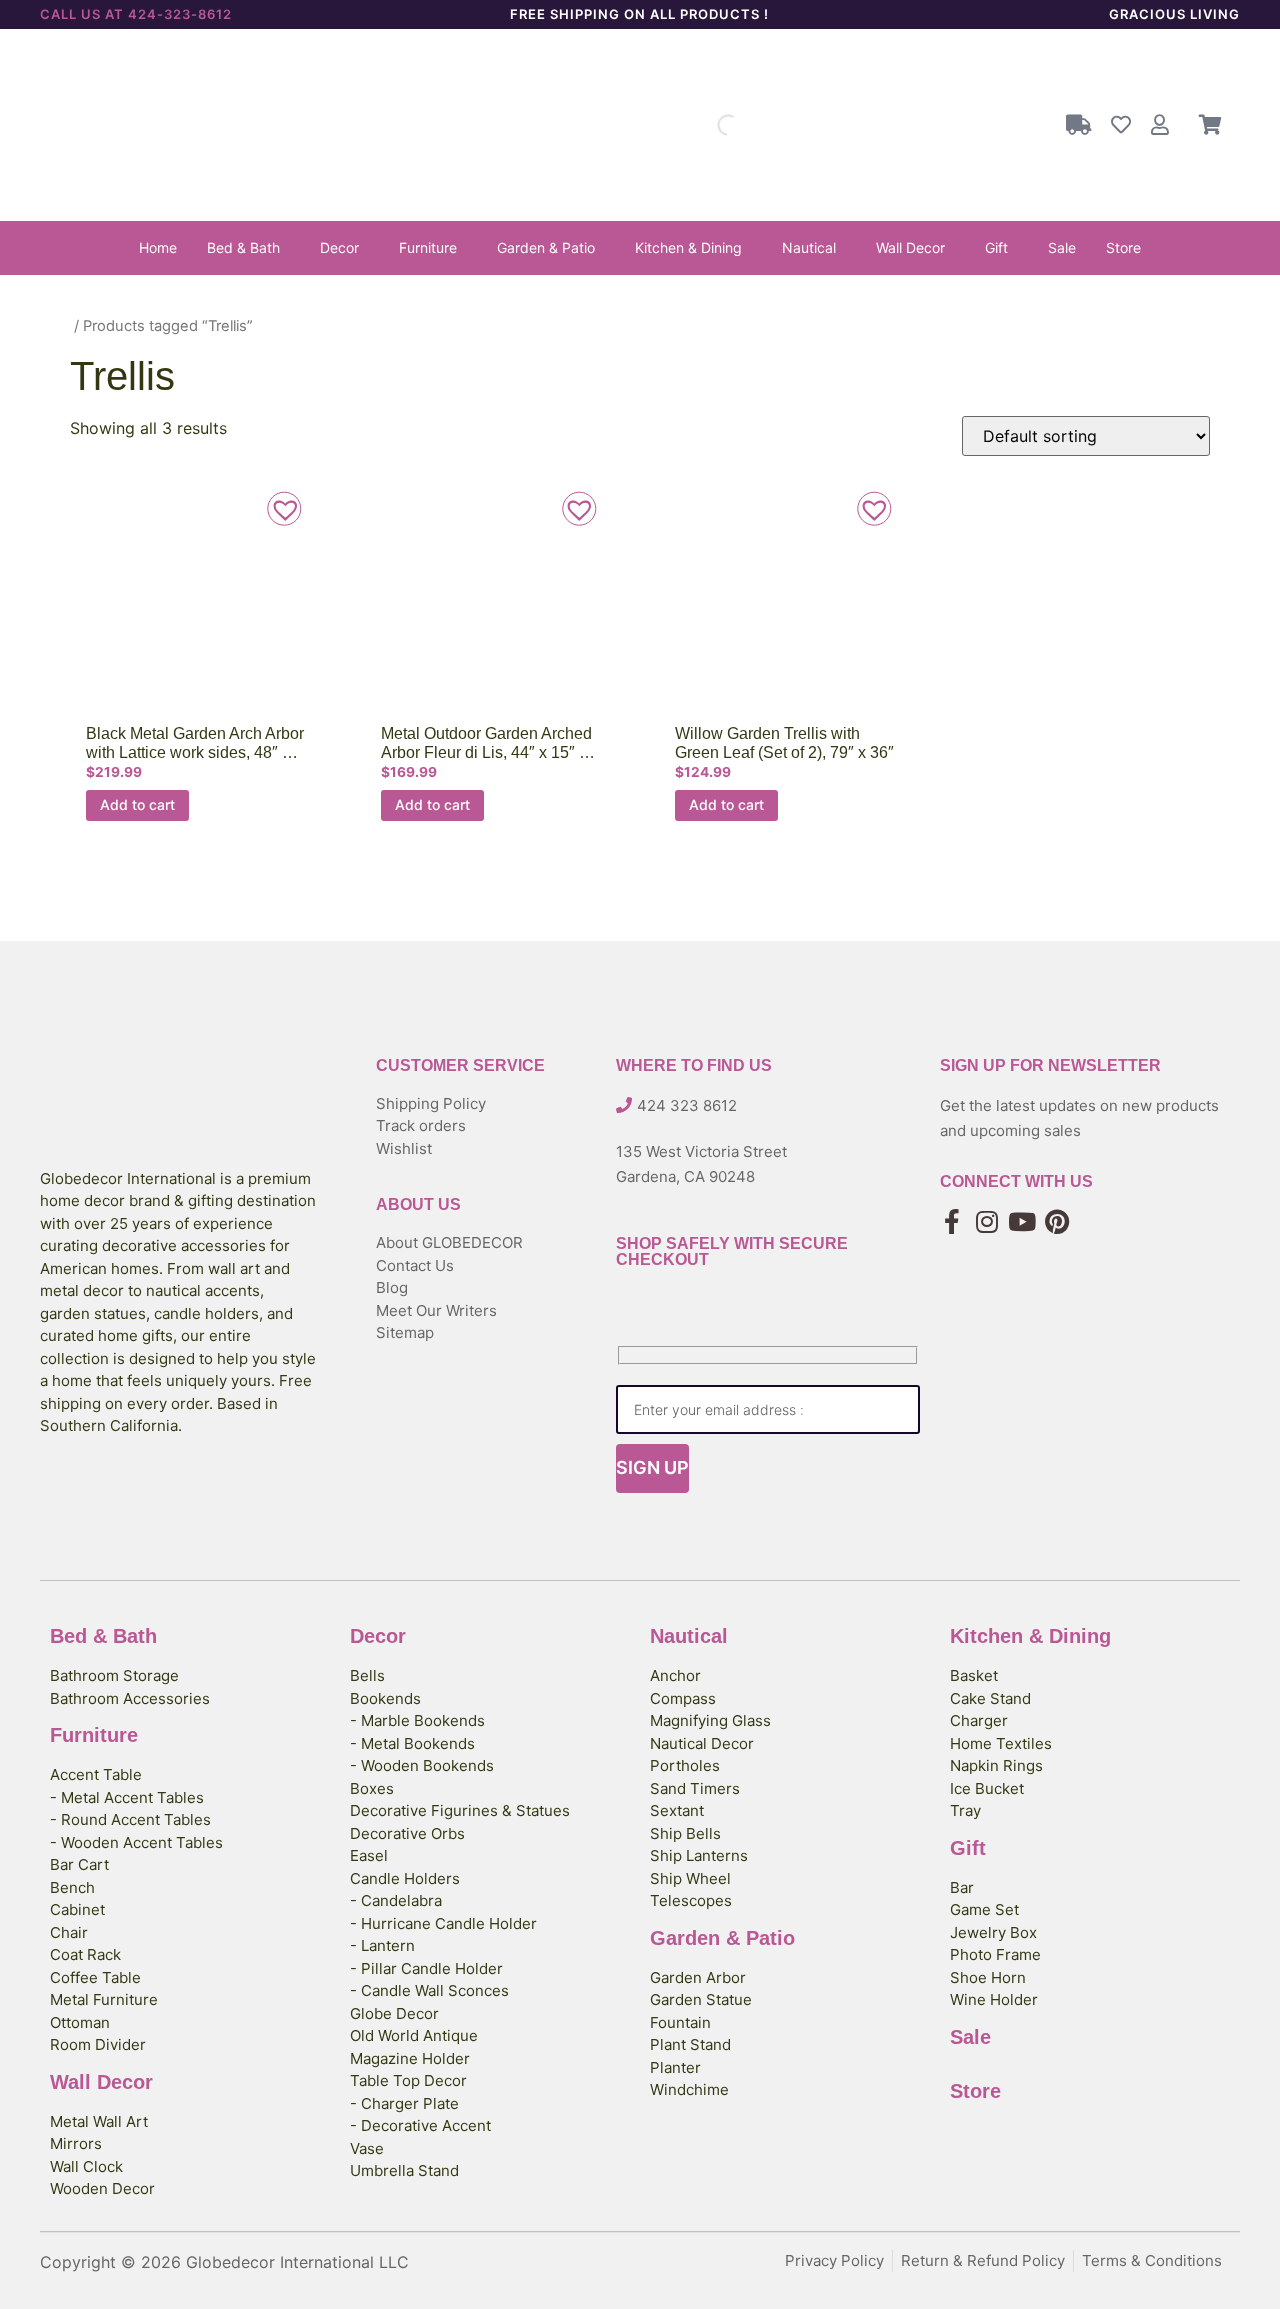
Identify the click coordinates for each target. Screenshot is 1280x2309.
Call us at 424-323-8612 (136, 14)
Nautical (809, 247)
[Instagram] (987, 1221)
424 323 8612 (687, 1105)
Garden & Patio (546, 247)
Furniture (428, 247)
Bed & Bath (243, 247)
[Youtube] (1022, 1221)
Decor (339, 247)
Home (158, 247)
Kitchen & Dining (688, 247)
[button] (248, 248)
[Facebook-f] (952, 1221)
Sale (1062, 247)
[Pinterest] (1057, 1221)
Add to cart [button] (137, 804)
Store (1123, 247)
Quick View (192, 608)
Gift (996, 247)
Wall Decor (910, 247)
